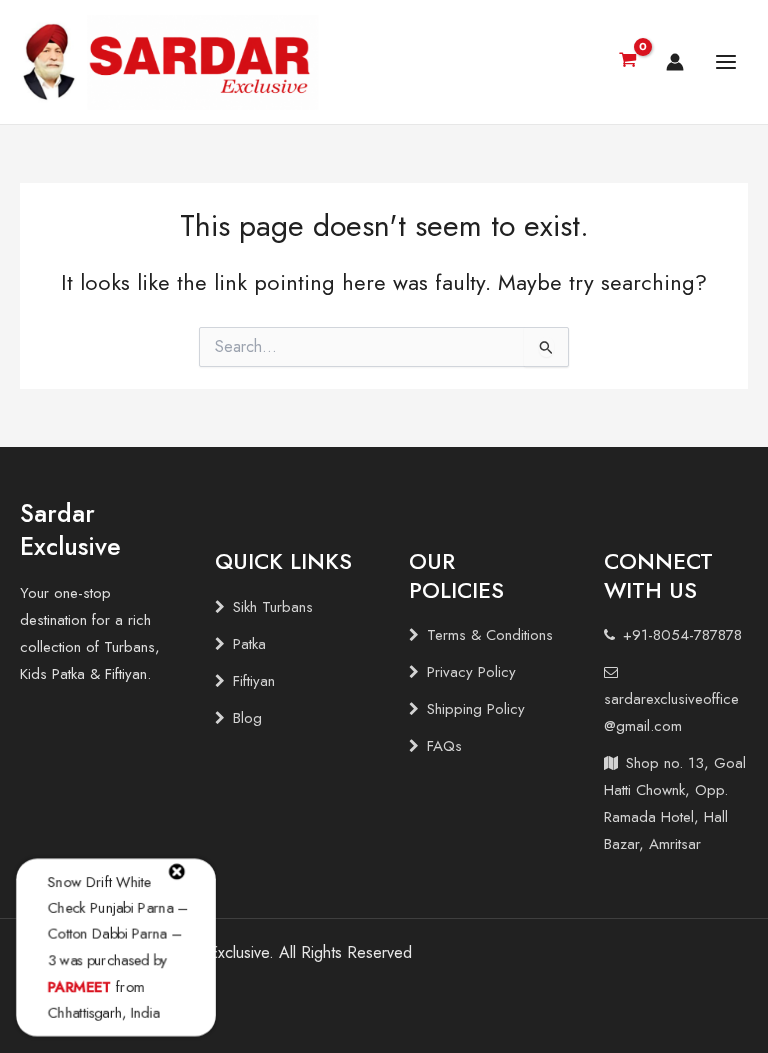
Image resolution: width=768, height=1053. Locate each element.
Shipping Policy (476, 709)
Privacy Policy (471, 672)
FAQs (444, 746)
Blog (247, 718)
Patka (249, 644)
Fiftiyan (254, 681)
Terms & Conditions (490, 635)
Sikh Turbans (273, 607)
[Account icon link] (675, 62)
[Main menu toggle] (726, 62)
